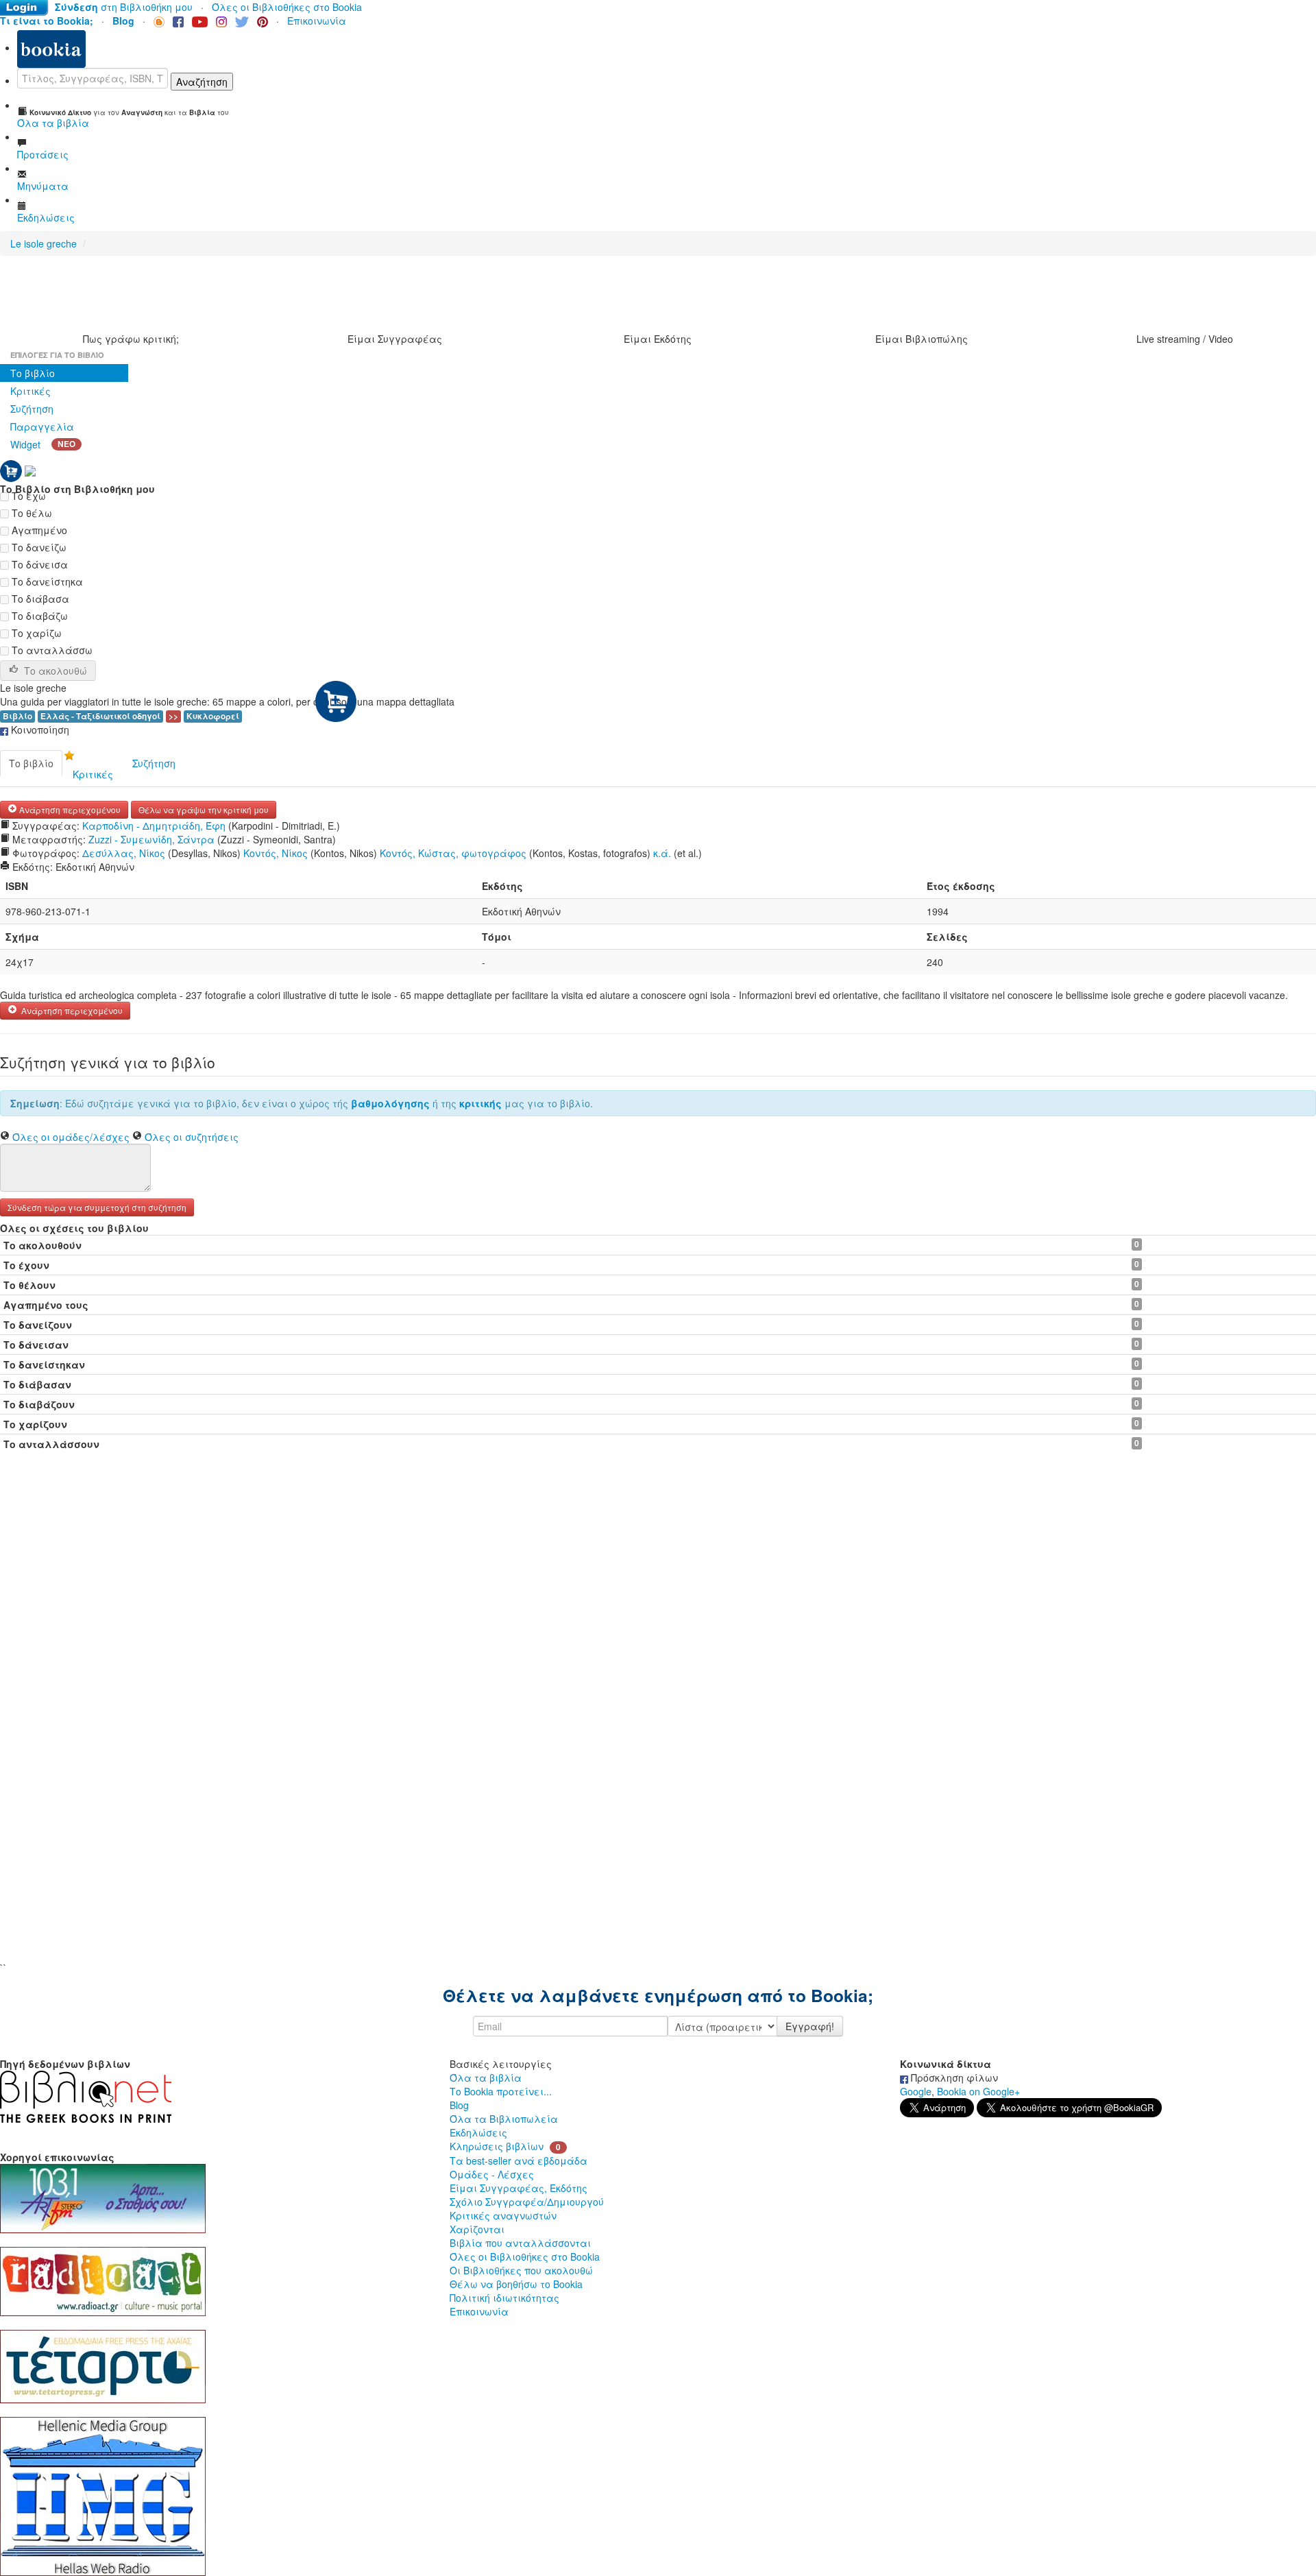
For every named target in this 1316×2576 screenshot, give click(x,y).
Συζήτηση (32, 409)
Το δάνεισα (38, 564)
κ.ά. (662, 853)
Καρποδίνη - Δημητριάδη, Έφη (154, 826)
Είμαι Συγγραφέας (395, 339)
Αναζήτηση (202, 82)
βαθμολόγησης (390, 1103)
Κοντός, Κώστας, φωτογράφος (453, 853)
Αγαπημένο (38, 530)
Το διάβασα (39, 599)
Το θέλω (31, 513)
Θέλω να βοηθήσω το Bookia (516, 2284)
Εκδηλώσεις (478, 2132)
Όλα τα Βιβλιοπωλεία (504, 2119)
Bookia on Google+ (978, 2091)
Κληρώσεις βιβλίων (497, 2146)
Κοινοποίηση (39, 730)
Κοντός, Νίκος (276, 853)
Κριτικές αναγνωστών (503, 2215)
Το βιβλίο (33, 373)
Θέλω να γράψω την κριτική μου (204, 809)
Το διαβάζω (38, 616)
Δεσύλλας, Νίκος (124, 853)
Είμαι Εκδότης (658, 339)
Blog (459, 2105)
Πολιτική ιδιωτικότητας (504, 2298)
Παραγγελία (42, 426)
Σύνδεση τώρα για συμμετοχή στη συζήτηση (97, 1207)
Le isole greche (44, 243)
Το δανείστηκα (46, 581)
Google (916, 2091)
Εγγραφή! (810, 2026)
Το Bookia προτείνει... (501, 2091)
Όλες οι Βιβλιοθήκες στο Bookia (287, 7)
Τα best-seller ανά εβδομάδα (519, 2160)
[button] (97, 1206)
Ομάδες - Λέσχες (492, 2174)
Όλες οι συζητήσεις (192, 1137)
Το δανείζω (38, 547)
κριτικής (480, 1103)
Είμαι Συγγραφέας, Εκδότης (519, 2188)
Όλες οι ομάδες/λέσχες (71, 1137)
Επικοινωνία (317, 21)
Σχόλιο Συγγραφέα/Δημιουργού (527, 2202)
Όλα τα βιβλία (486, 2078)
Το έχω (27, 496)
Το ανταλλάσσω (51, 650)
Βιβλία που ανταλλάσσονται (520, 2243)
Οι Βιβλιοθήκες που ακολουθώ (521, 2270)
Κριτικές (31, 391)
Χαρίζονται (477, 2229)
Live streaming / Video (1185, 339)
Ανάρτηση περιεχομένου (69, 809)
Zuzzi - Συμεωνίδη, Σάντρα (151, 839)
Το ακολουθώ (56, 671)
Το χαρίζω (35, 633)
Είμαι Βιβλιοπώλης (922, 339)
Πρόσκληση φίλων (953, 2078)
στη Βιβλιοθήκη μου (124, 7)
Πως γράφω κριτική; (131, 339)
